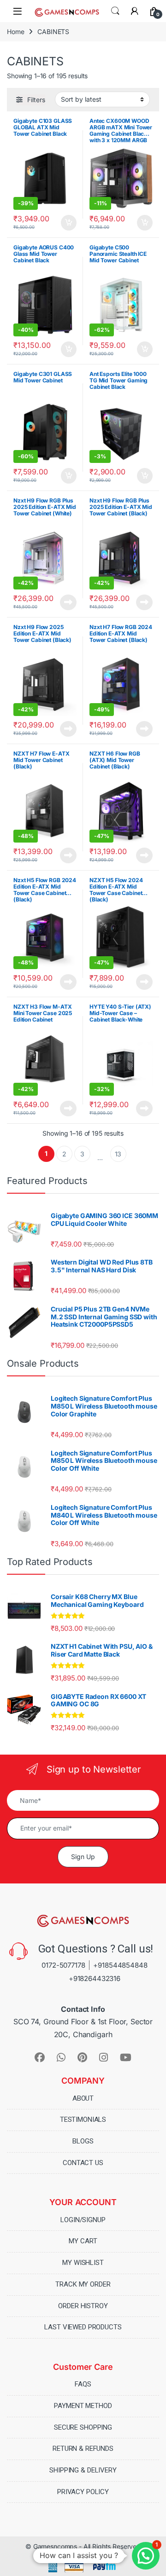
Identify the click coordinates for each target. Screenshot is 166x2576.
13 (118, 1154)
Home (15, 32)
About (83, 2098)
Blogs (83, 2141)
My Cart (83, 2241)
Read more (68, 602)
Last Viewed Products (83, 2327)
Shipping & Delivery (83, 2470)
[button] (146, 2556)
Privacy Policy (83, 2492)
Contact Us (83, 2163)
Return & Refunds (83, 2449)
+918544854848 (120, 1965)
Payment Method (83, 2406)
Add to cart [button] (69, 223)
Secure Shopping (83, 2427)
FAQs (83, 2384)
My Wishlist (83, 2263)
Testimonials (83, 2120)
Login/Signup (83, 2220)
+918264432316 (95, 1978)
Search (115, 11)
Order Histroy (83, 2306)
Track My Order (83, 2284)
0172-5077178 (63, 1965)
